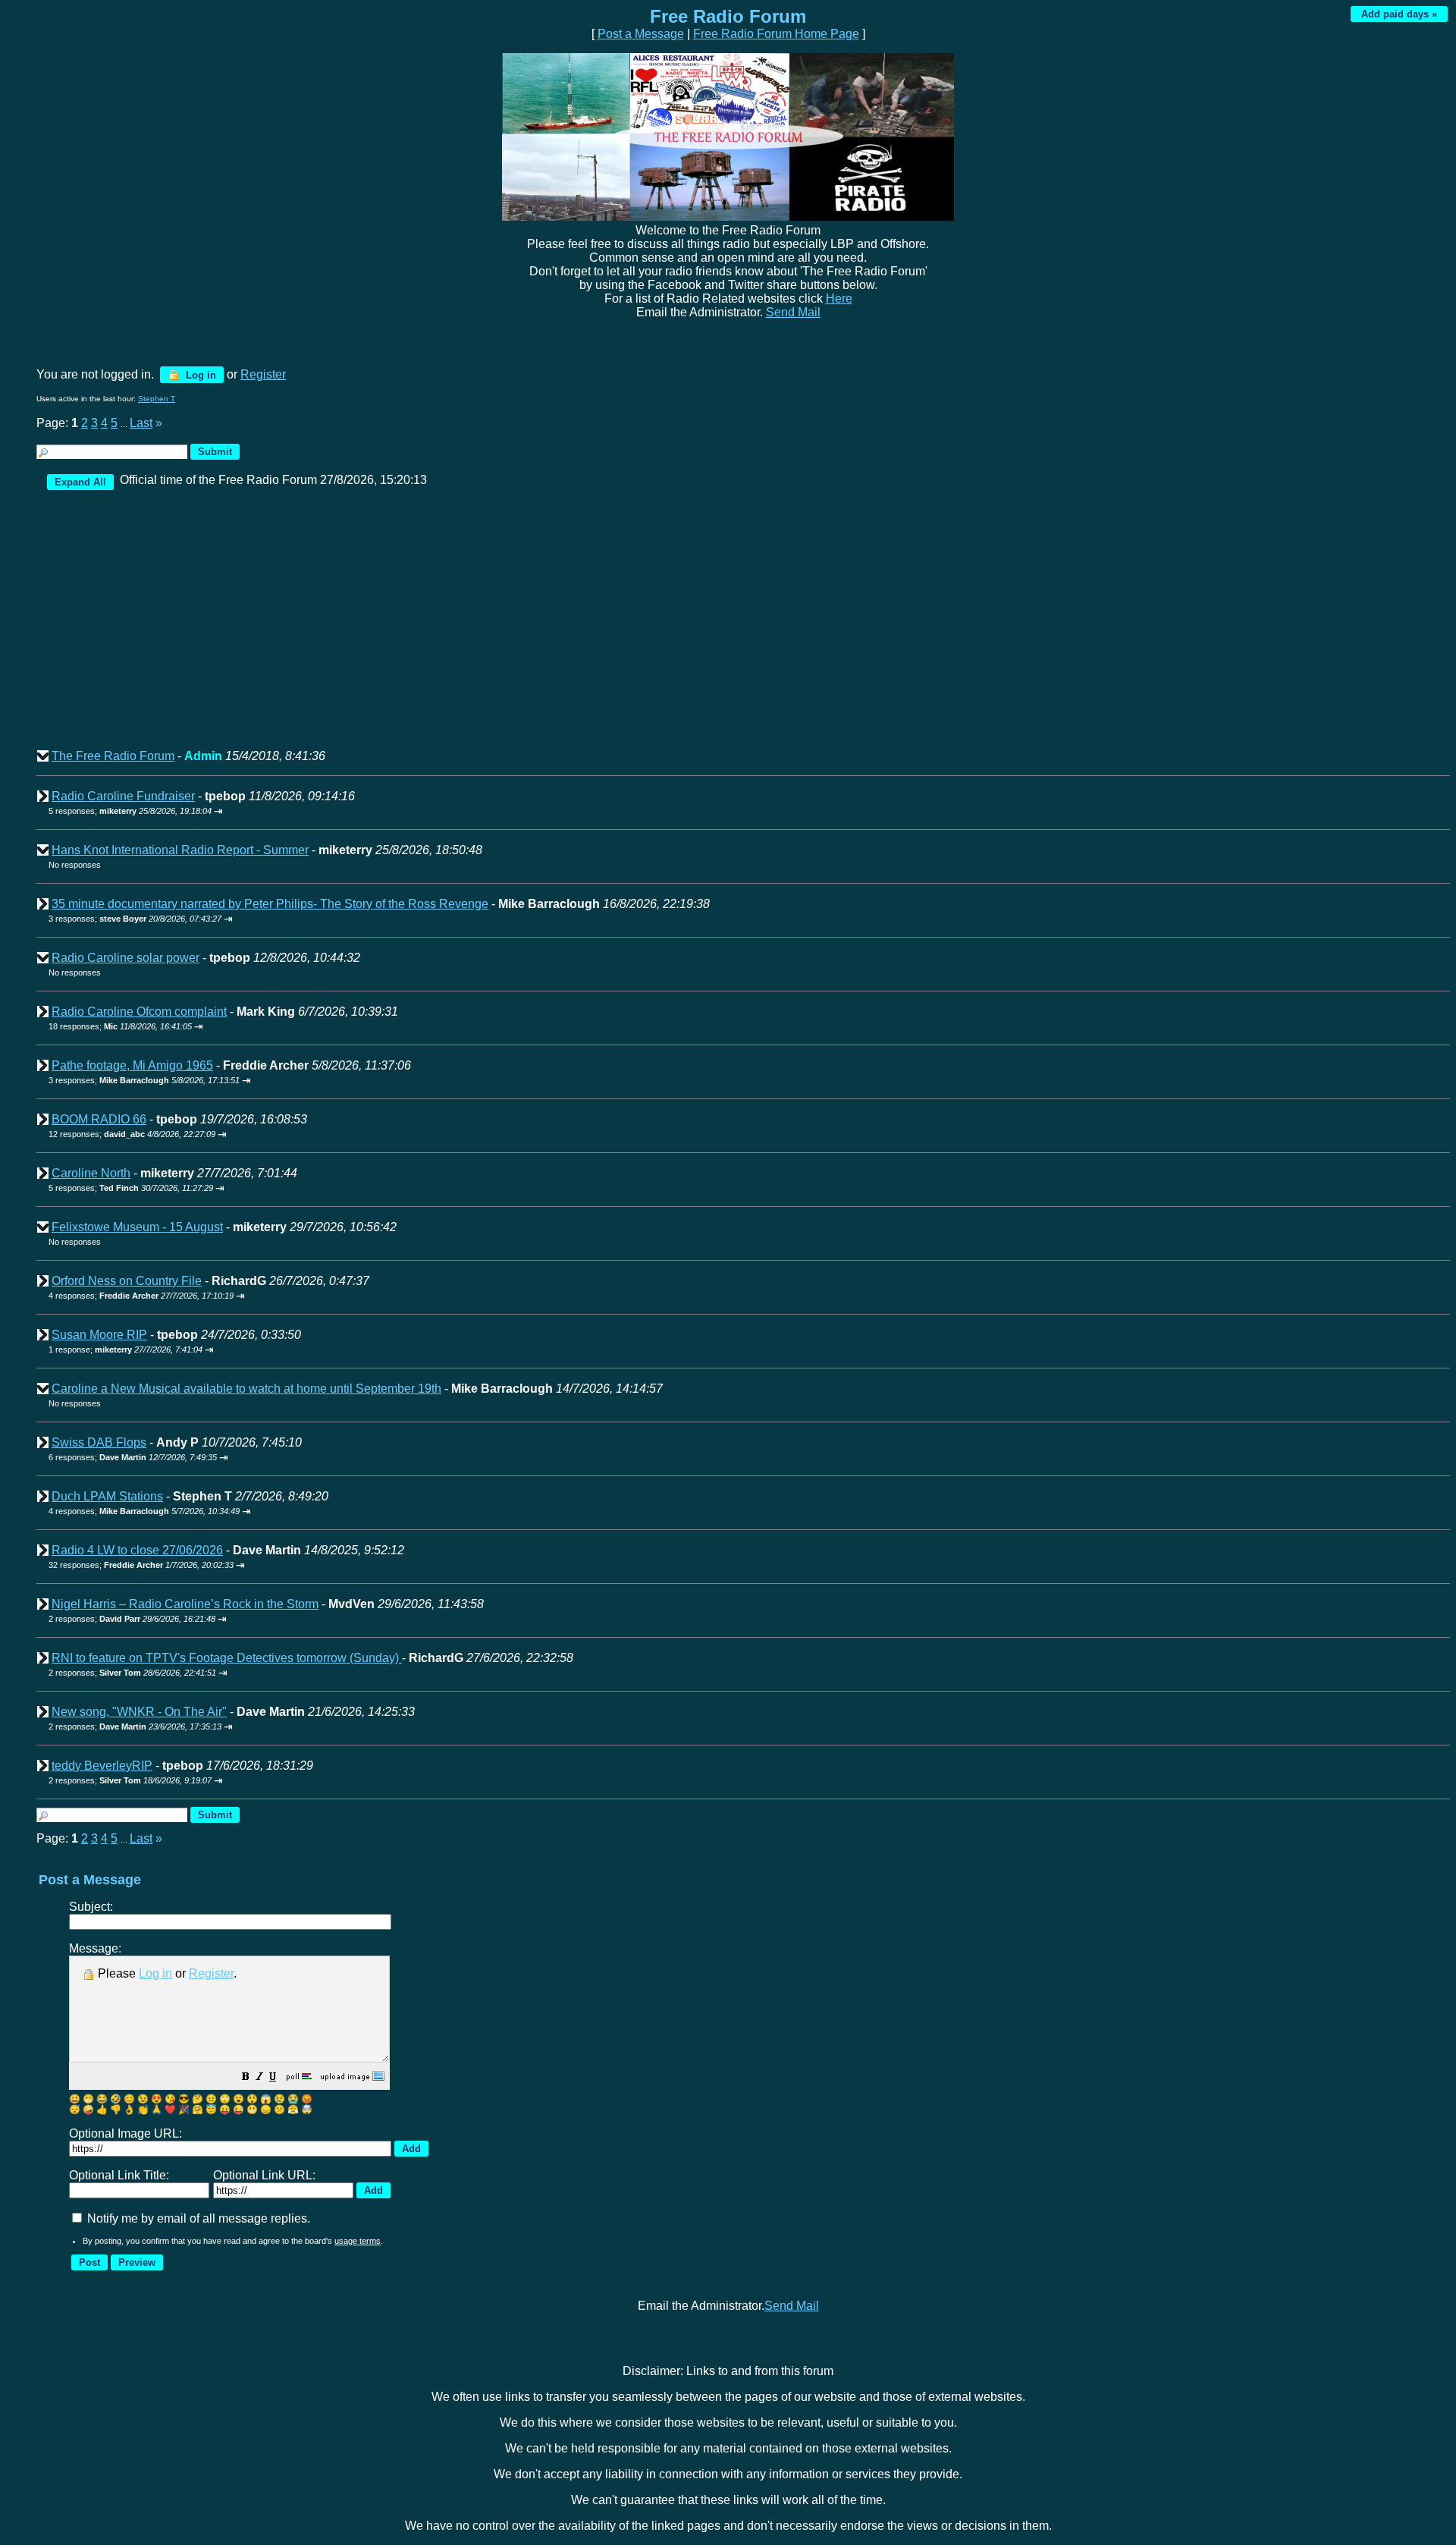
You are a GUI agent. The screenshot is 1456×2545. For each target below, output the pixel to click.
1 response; (126, 1349)
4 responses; (141, 1296)
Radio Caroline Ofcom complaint (139, 1012)
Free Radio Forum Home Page (776, 34)
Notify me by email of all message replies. (197, 2218)
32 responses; (141, 1565)
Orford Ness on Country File (127, 1281)
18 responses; (120, 1026)
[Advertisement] (493, 626)
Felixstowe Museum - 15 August (137, 1227)
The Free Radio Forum (113, 756)
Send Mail (793, 312)
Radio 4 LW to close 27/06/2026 (137, 1550)
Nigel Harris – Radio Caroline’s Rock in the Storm (185, 1604)
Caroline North (91, 1173)
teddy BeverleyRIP (102, 1766)
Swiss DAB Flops (99, 1442)
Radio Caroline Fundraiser (123, 796)
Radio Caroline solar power (126, 958)
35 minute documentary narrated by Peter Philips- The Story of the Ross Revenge (270, 904)
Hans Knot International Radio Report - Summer (180, 850)
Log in (199, 375)
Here (839, 298)
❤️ (170, 2110)
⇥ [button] (218, 811)
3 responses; (135, 919)
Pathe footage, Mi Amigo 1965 (132, 1065)
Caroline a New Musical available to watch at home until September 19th (246, 1389)
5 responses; (130, 811)
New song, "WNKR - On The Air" (139, 1712)
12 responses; (132, 1134)
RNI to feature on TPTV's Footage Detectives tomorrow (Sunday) (227, 1658)
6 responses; (133, 1457)
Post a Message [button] (641, 34)
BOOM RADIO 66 (99, 1119)
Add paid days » (1399, 14)
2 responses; (132, 1619)
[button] (246, 2078)
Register (211, 1973)
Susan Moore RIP (99, 1335)
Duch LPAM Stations (107, 1496)
